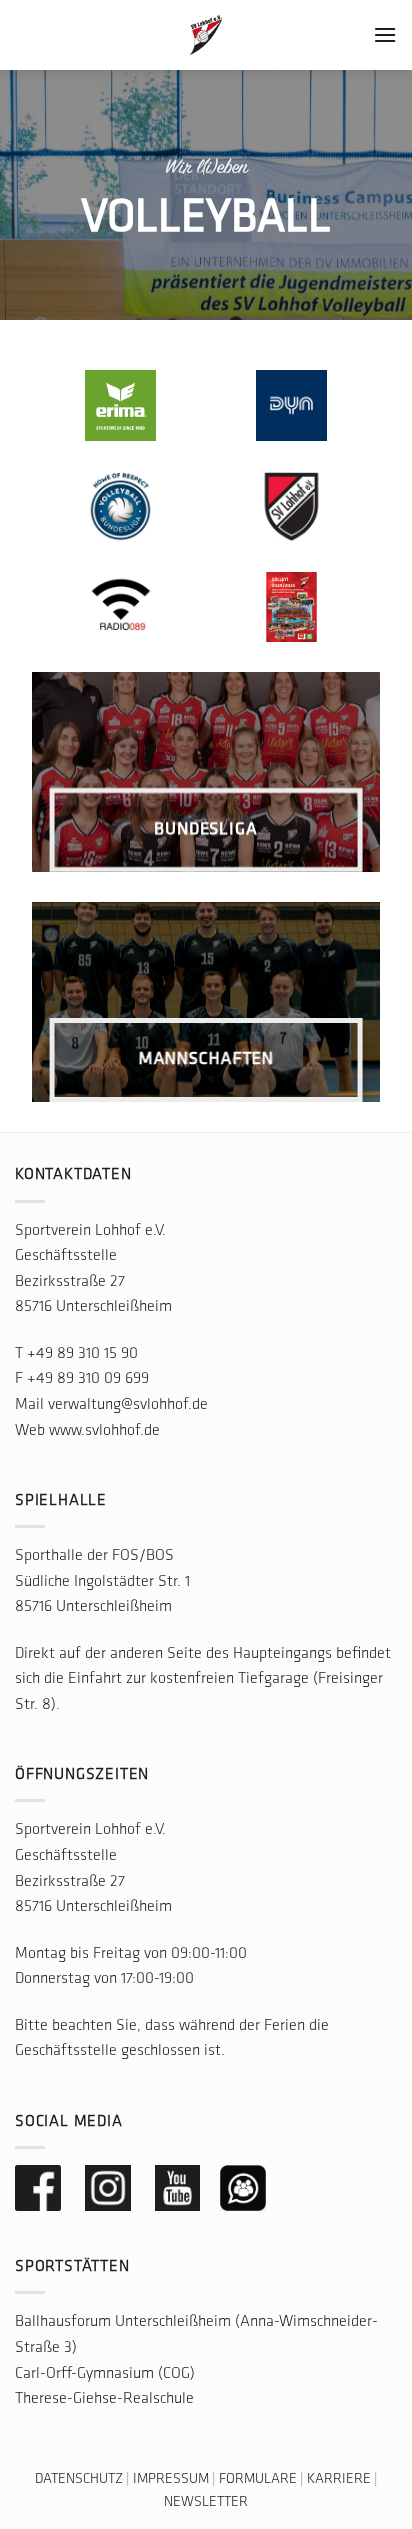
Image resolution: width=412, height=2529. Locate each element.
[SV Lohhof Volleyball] (206, 35)
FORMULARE (258, 2479)
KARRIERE (339, 2479)
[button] (385, 34)
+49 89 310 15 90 (82, 1354)
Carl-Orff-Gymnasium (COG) (105, 2374)
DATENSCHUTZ (79, 2479)
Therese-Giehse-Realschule (104, 2399)
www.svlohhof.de (104, 1431)
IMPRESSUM (171, 2479)
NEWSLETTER (206, 2502)
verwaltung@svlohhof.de (128, 1405)
